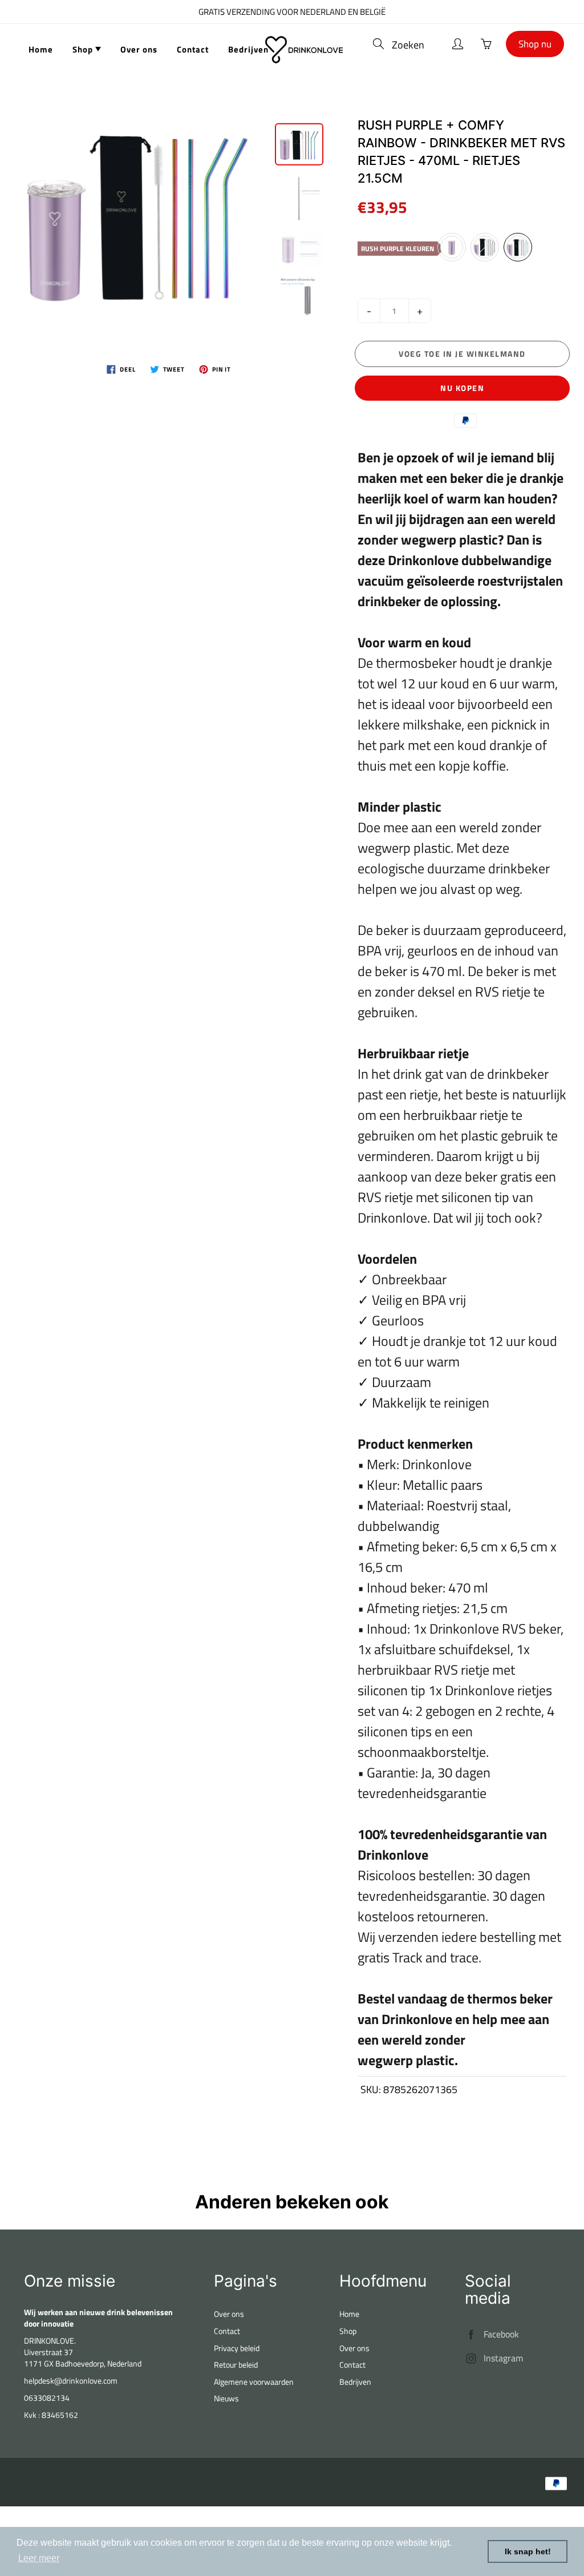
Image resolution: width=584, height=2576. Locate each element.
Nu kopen (462, 388)
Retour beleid (236, 2365)
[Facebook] (471, 2334)
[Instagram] (471, 2358)
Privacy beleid (237, 2348)
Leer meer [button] (39, 2558)
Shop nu (535, 44)
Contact (193, 49)
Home (41, 49)
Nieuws (226, 2398)
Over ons (139, 49)
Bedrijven (248, 49)
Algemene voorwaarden (254, 2382)
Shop (84, 49)
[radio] (452, 247)
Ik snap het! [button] (528, 2551)
